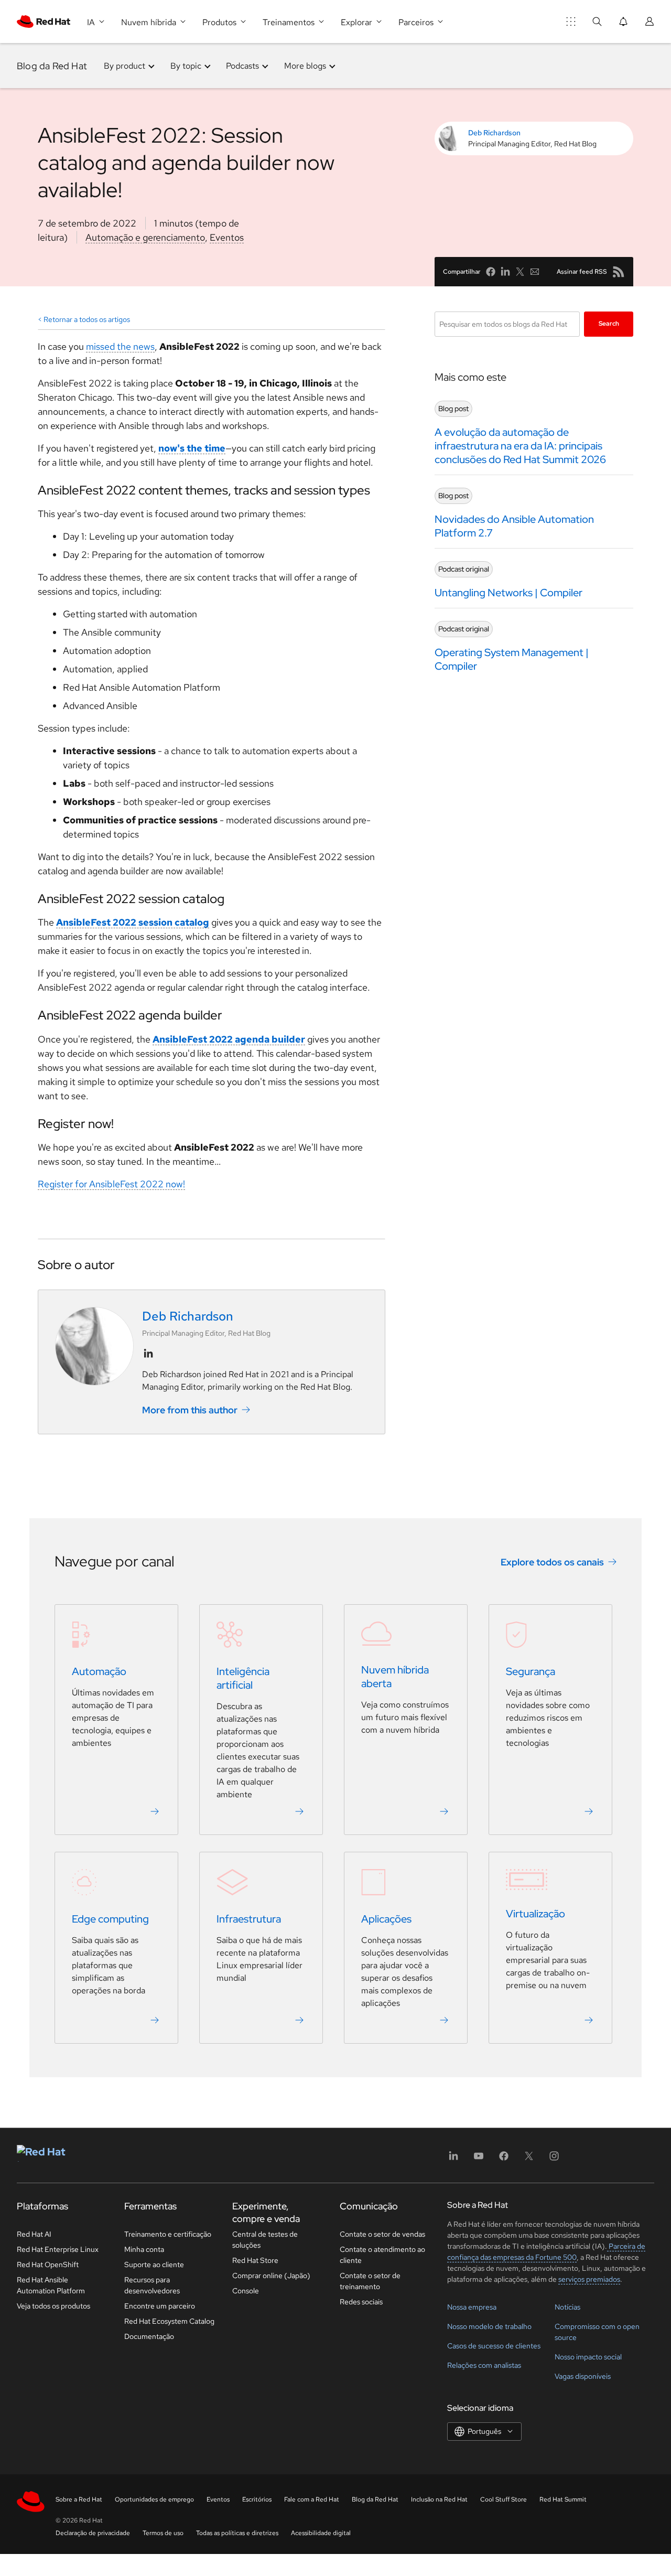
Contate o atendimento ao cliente (382, 2255)
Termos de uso (163, 2533)
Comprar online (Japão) (271, 2276)
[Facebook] (504, 2159)
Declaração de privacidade (93, 2533)
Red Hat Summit (563, 2499)
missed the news (120, 346)
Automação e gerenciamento (145, 237)
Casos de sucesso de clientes (494, 2346)
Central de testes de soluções (265, 2240)
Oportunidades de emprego (154, 2499)
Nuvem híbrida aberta (395, 1677)
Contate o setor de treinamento (370, 2281)
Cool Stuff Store (504, 2499)
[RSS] (619, 272)
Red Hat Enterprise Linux (58, 2249)
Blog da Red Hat (52, 66)
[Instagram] (554, 2159)
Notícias (567, 2307)
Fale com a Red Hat (312, 2499)
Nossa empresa (472, 2307)
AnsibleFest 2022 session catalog (133, 922)
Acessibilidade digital (321, 2533)
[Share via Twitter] (520, 272)
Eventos (227, 237)
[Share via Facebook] (491, 272)
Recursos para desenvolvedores (152, 2285)
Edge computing (110, 1919)
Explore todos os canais (552, 1561)
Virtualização (535, 1914)
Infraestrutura (249, 1919)
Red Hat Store (255, 2260)
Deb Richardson (494, 133)
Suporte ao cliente (154, 2264)
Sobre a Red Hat (79, 2499)
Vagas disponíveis (583, 2376)
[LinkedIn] (453, 2159)
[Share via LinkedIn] (505, 272)
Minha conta (144, 2249)
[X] (529, 2159)
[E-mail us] (535, 272)
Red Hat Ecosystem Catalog (169, 2321)
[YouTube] (479, 2159)
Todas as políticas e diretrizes (237, 2533)
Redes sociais (361, 2302)
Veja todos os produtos (53, 2306)
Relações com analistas (484, 2365)
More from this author (190, 1410)
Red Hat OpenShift (48, 2264)
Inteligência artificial (243, 1678)
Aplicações (386, 1919)
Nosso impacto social (588, 2357)
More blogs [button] (305, 66)
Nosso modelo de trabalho (489, 2326)
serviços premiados (589, 2279)
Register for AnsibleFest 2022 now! (111, 1184)
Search (609, 324)
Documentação (149, 2336)
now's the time (192, 448)
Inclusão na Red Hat (439, 2499)
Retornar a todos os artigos (87, 319)
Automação (99, 1671)
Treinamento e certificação (168, 2234)
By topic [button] (186, 66)
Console (246, 2291)
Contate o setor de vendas (382, 2234)
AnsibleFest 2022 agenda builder (229, 1039)
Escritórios (257, 2499)
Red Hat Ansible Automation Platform (51, 2285)
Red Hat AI (34, 2234)
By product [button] (125, 66)
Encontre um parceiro (160, 2306)
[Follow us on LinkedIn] (148, 1354)
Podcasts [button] (242, 66)
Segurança (531, 1671)
